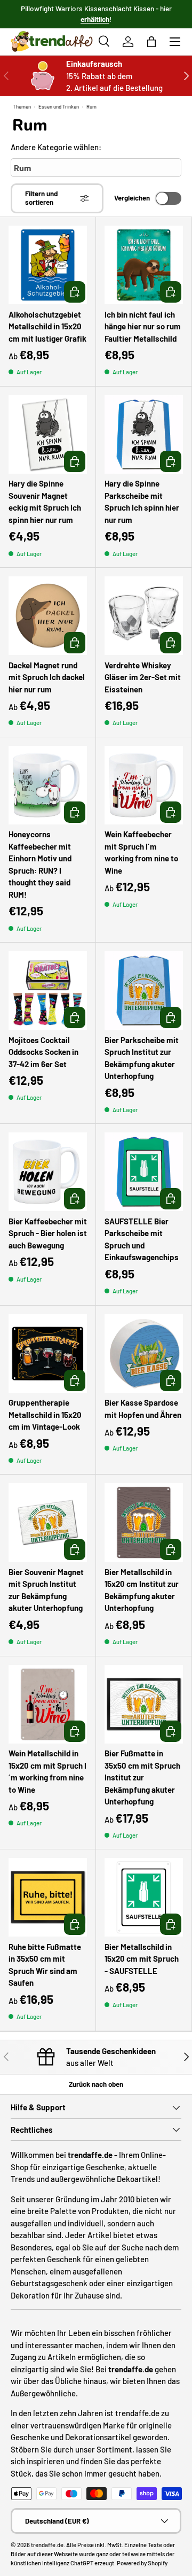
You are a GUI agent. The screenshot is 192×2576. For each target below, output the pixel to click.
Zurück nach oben (96, 2084)
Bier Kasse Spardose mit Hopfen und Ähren (143, 1409)
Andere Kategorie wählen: (56, 147)
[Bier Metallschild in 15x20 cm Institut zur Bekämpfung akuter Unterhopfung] (144, 1522)
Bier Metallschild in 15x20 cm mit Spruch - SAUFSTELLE (142, 1959)
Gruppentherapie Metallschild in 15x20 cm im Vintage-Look (45, 1414)
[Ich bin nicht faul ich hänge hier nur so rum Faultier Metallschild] (144, 265)
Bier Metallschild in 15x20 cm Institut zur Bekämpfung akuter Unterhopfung (142, 1590)
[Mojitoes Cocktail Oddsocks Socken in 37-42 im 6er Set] (48, 990)
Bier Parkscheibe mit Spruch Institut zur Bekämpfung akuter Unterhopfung (142, 1058)
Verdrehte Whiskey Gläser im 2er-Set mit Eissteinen (143, 677)
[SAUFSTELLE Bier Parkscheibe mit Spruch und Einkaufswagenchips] (144, 1172)
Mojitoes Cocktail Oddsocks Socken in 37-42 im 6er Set (43, 1052)
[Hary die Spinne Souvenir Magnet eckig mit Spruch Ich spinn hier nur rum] (48, 434)
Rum (91, 106)
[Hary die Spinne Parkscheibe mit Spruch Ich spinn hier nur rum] (144, 434)
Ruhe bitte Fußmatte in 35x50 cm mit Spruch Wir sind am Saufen (45, 1965)
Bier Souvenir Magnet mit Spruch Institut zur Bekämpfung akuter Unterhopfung (46, 1590)
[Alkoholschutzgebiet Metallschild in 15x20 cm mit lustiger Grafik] (48, 265)
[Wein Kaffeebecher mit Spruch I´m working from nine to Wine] (144, 785)
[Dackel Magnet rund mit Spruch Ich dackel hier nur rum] (48, 616)
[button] (151, 42)
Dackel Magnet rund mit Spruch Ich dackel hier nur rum (47, 677)
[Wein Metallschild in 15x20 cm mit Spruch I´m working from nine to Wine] (48, 1704)
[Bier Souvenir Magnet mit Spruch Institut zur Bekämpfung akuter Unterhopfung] (48, 1522)
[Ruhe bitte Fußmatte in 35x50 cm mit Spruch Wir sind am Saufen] (48, 1897)
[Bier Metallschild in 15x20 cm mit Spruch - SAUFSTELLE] (144, 1897)
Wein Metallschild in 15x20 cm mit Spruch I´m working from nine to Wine (47, 1771)
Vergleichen (132, 198)
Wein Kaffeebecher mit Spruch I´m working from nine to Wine (141, 852)
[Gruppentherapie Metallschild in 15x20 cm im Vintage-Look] (48, 1353)
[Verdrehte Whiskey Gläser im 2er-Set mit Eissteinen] (144, 616)
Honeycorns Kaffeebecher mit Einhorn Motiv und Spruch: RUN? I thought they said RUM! (40, 864)
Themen (22, 106)
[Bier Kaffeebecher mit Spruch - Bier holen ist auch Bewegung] (48, 1172)
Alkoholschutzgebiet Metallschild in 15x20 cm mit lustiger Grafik (47, 326)
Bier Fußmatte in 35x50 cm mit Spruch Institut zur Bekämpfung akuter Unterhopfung (142, 1777)
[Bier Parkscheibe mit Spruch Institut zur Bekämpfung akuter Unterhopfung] (144, 990)
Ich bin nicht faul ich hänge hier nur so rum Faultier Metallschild (143, 326)
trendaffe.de (47, 2545)
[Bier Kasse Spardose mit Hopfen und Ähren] (144, 1353)
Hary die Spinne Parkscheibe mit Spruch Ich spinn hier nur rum (142, 502)
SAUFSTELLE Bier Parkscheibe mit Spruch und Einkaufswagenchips (142, 1239)
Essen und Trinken (59, 106)
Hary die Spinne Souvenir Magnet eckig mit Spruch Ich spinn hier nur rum (45, 502)
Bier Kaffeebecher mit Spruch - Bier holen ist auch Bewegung (48, 1233)
